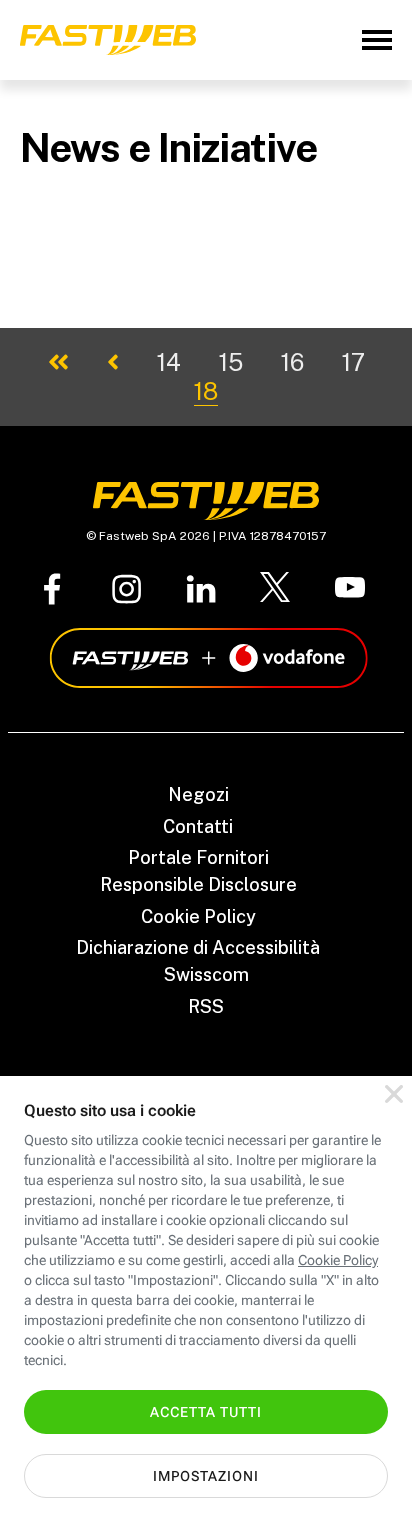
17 (353, 362)
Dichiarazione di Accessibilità (198, 947)
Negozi (198, 794)
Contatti (198, 826)
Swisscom (206, 974)
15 (231, 362)
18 (206, 391)
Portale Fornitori (198, 857)
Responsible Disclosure (198, 884)
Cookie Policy (198, 916)
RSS (206, 1006)
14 (169, 362)
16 (292, 362)
